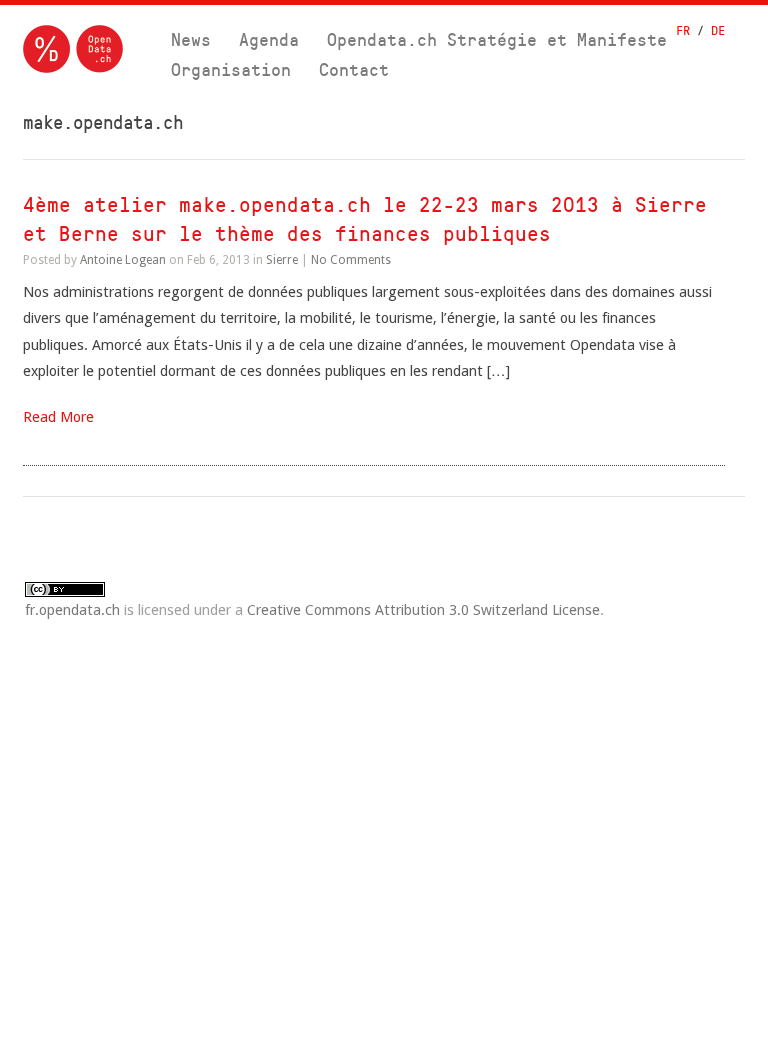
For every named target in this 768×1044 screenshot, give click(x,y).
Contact (354, 69)
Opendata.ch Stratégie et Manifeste (497, 39)
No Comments (351, 260)
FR (683, 30)
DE (718, 30)
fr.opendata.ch (72, 609)
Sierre (282, 260)
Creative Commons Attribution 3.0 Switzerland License (423, 609)
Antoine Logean (123, 260)
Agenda (269, 39)
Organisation (231, 69)
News (191, 39)
